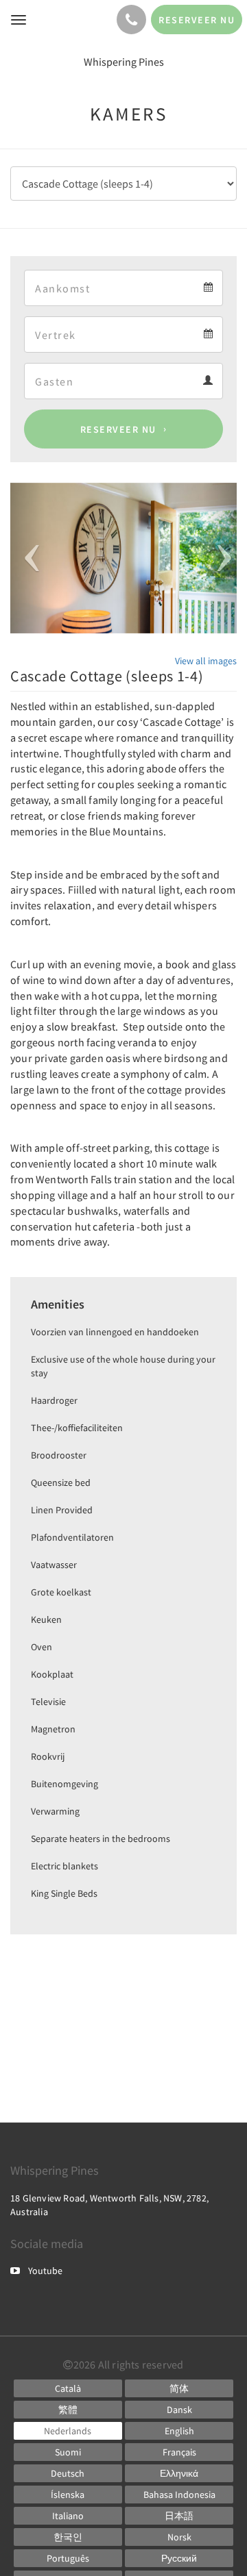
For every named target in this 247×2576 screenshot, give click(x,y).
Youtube (45, 2271)
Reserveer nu (118, 429)
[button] (27, 558)
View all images (206, 661)
